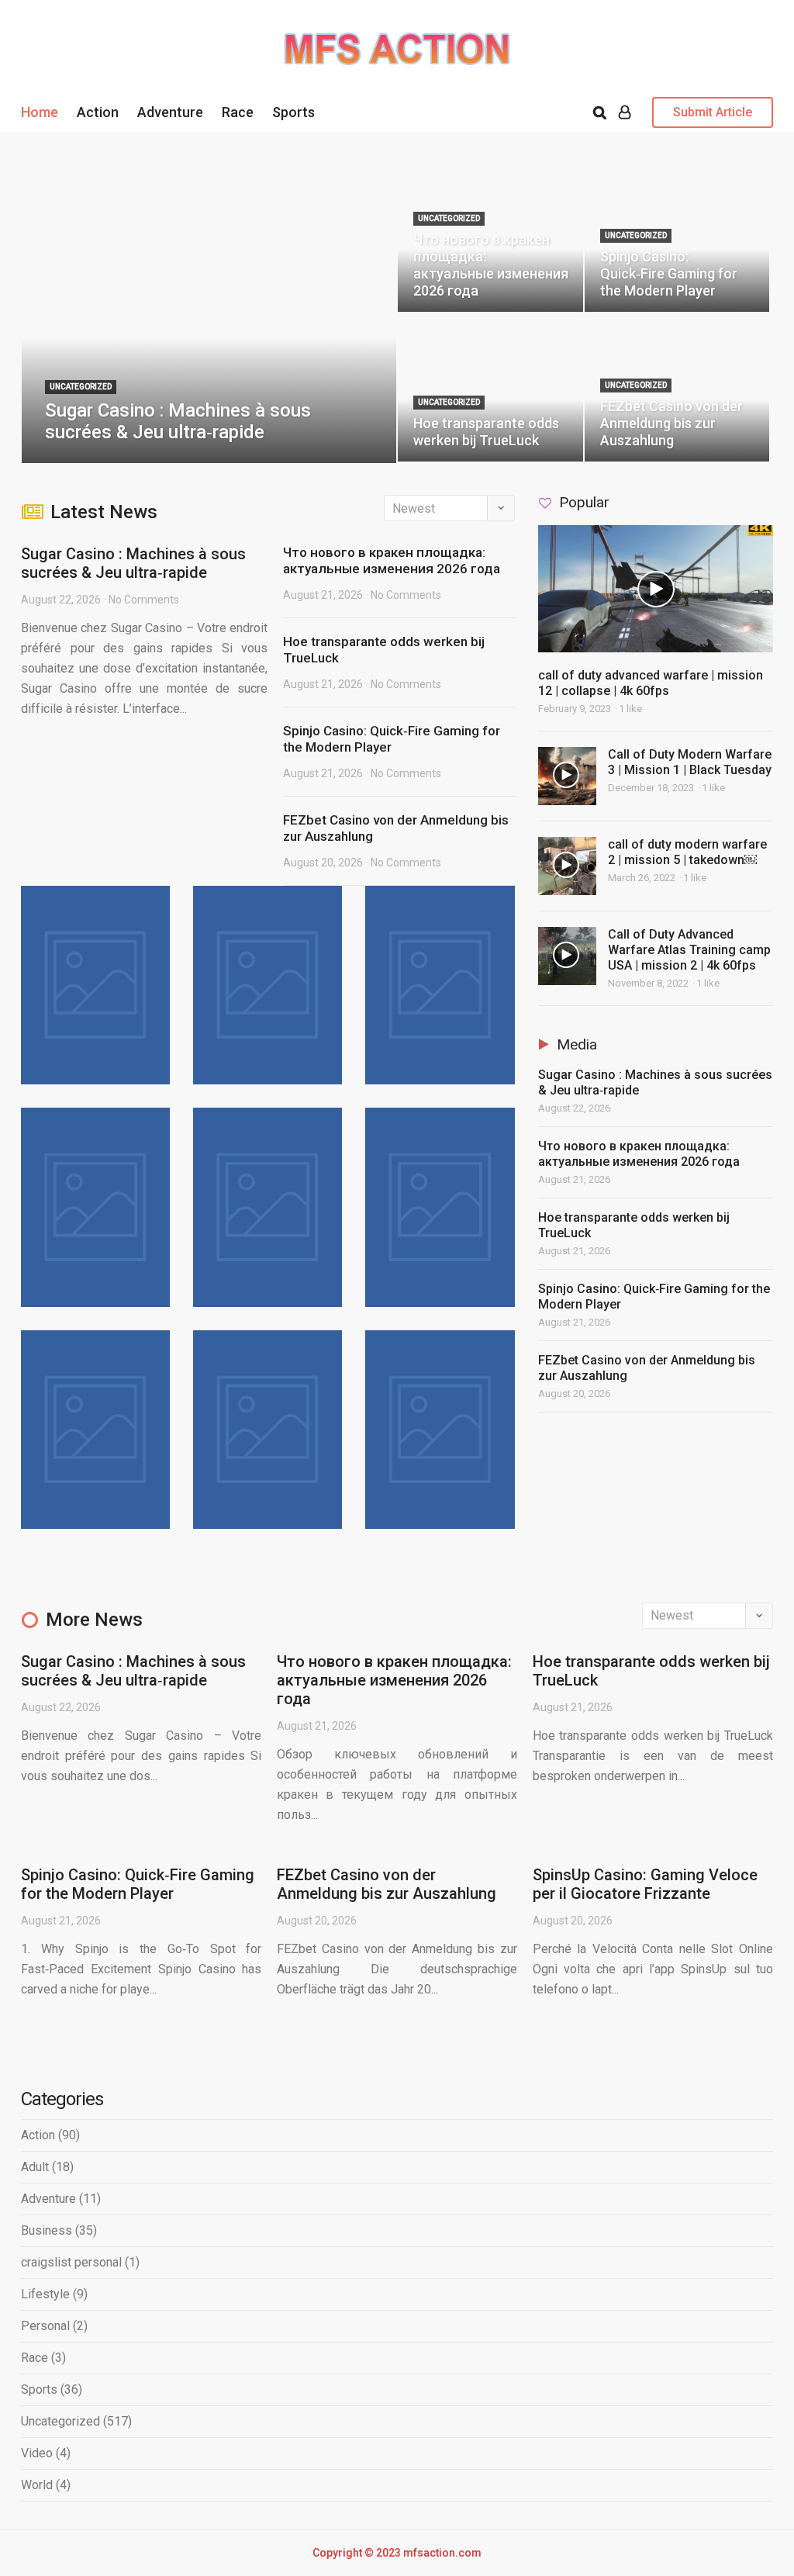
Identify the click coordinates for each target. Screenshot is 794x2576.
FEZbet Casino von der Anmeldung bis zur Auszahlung (387, 1884)
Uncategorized (60, 2421)
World (37, 2485)
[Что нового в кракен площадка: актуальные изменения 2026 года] (490, 238)
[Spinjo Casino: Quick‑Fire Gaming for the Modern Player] (677, 238)
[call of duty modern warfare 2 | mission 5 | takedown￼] (567, 866)
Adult (35, 2167)
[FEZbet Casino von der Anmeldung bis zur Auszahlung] (677, 387)
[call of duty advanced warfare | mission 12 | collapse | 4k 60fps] (656, 589)
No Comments (144, 600)
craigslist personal (71, 2262)
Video (37, 2453)
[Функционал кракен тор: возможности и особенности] (440, 1430)
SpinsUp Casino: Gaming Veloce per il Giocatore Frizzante (645, 1884)
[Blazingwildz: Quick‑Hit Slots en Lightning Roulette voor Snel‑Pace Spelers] (95, 1430)
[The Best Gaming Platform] (397, 47)
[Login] (625, 112)
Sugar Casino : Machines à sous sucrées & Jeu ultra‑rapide (133, 563)
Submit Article (713, 112)
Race (238, 112)
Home (40, 112)
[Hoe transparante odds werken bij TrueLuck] (490, 387)
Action (98, 112)
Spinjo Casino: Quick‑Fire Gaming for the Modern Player (138, 1884)
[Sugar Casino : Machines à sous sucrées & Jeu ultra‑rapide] (209, 313)
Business (47, 2230)
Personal (45, 2326)
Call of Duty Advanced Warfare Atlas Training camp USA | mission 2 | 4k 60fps (689, 950)
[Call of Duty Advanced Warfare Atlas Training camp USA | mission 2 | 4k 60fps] (567, 956)
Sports (293, 112)
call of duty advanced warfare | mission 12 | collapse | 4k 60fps (651, 683)
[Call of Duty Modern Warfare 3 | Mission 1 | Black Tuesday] (567, 776)
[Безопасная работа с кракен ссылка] (268, 1430)
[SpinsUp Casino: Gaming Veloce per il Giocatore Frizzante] (440, 1207)
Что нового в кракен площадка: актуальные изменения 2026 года (392, 560)
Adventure (170, 112)
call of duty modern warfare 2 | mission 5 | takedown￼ (687, 852)
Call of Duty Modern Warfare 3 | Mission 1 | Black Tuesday (690, 762)
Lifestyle (45, 2294)
